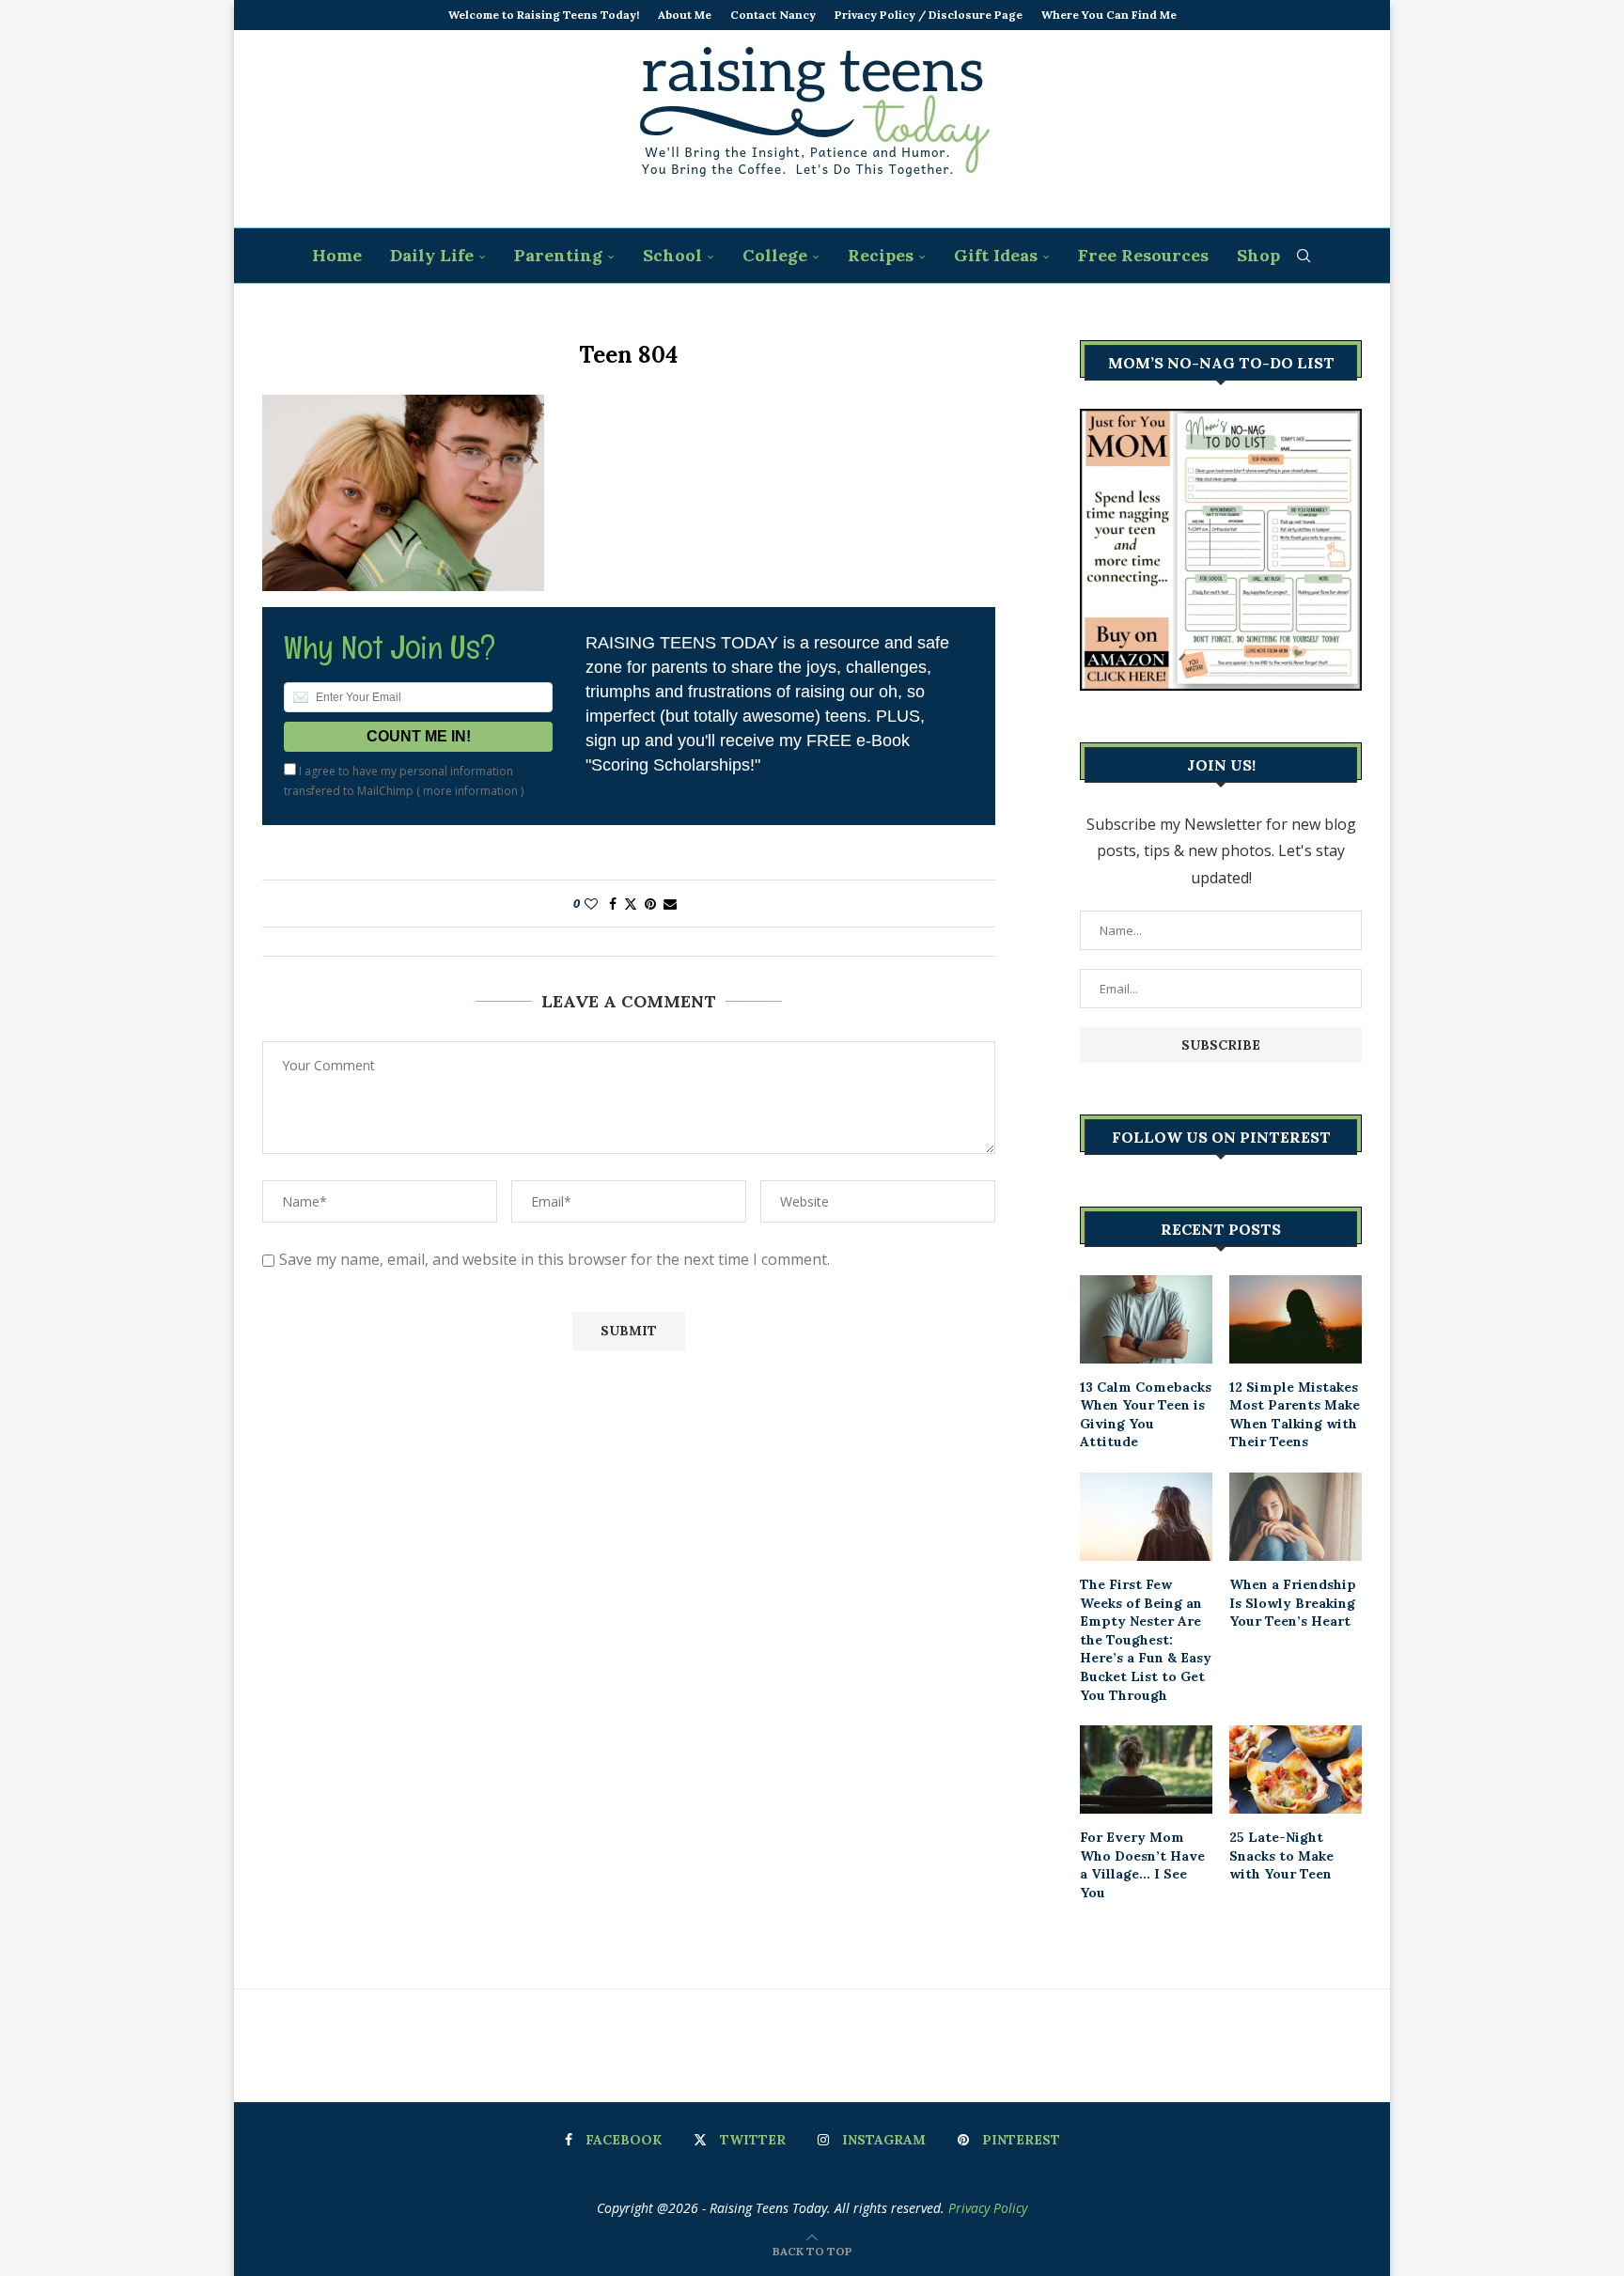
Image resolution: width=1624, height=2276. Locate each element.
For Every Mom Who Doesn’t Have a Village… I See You (1142, 1865)
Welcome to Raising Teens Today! (544, 15)
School (672, 255)
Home (337, 255)
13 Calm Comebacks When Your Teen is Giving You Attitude (1146, 1415)
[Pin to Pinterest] (650, 904)
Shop (1258, 255)
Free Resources (1143, 255)
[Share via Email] (670, 904)
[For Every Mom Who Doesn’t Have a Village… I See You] (1146, 1769)
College (775, 255)
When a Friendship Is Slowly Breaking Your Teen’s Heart (1293, 1603)
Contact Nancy (773, 15)
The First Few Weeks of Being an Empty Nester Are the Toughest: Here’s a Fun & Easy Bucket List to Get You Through (1146, 1640)
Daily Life (432, 255)
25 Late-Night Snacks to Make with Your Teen (1281, 1855)
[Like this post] (591, 904)
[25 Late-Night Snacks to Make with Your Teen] (1296, 1769)
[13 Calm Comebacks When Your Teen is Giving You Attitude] (1146, 1319)
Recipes (881, 255)
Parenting (558, 255)
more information (470, 791)
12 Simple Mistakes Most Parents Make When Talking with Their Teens (1295, 1415)
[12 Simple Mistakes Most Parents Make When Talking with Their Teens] (1296, 1319)
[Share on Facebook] (613, 904)
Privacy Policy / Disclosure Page (929, 15)
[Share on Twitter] (631, 904)
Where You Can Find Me (1109, 15)
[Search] (1304, 256)
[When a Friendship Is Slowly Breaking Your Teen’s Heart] (1296, 1517)
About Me (685, 15)
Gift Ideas (996, 255)
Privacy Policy (988, 2208)
